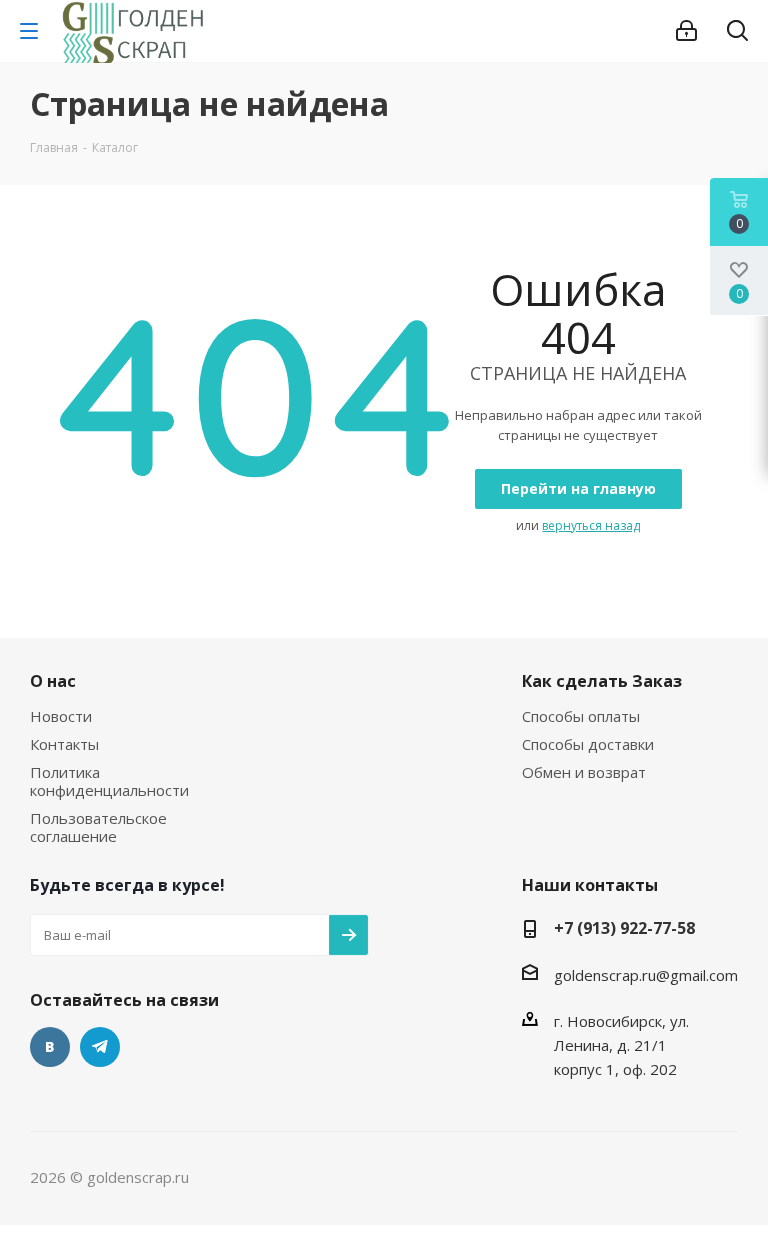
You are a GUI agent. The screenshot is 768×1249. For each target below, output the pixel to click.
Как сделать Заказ (602, 681)
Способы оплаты (581, 716)
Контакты (64, 744)
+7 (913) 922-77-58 (624, 928)
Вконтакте (50, 1047)
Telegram (100, 1047)
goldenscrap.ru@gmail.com (646, 975)
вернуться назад (591, 525)
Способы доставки (588, 744)
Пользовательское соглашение (98, 827)
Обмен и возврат (584, 772)
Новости (61, 716)
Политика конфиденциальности (109, 781)
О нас (53, 681)
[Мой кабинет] (686, 31)
